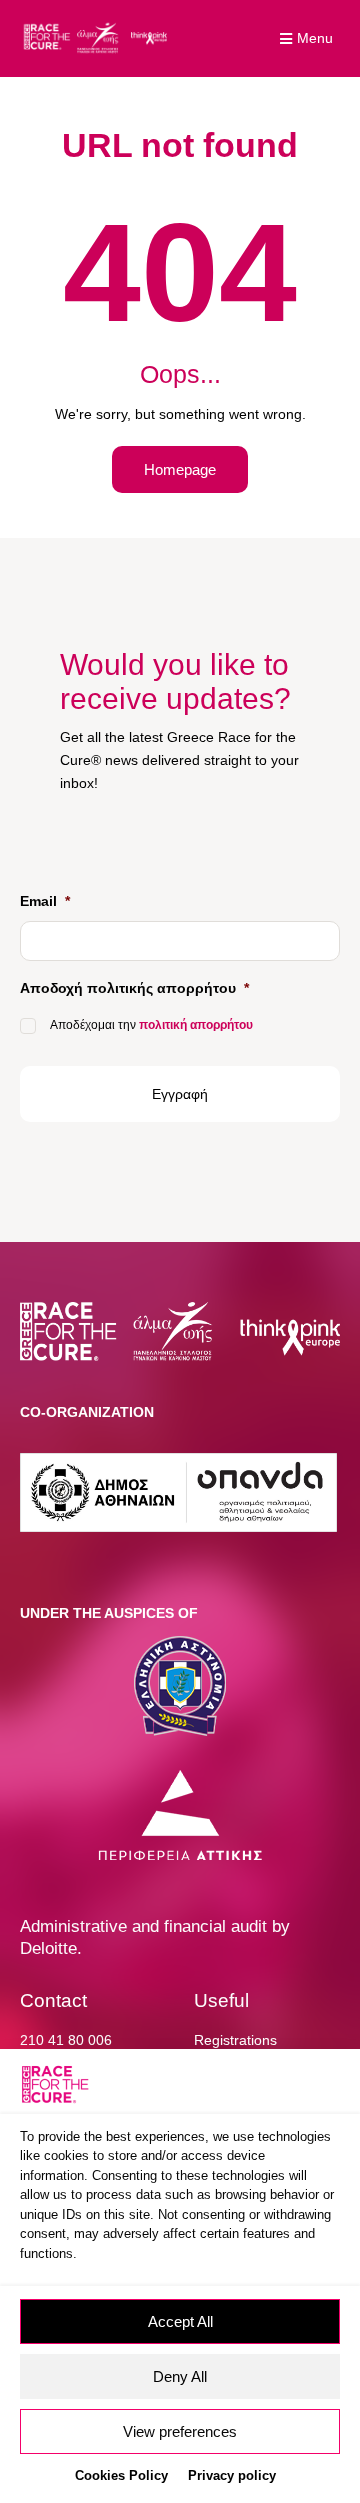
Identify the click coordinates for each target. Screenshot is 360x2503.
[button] (309, 38)
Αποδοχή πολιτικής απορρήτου (134, 988)
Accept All (180, 2321)
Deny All (180, 2376)
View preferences (180, 2431)
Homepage (180, 469)
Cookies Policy (121, 2475)
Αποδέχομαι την (151, 1025)
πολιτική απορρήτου (196, 1025)
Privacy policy (232, 2475)
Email (45, 901)
